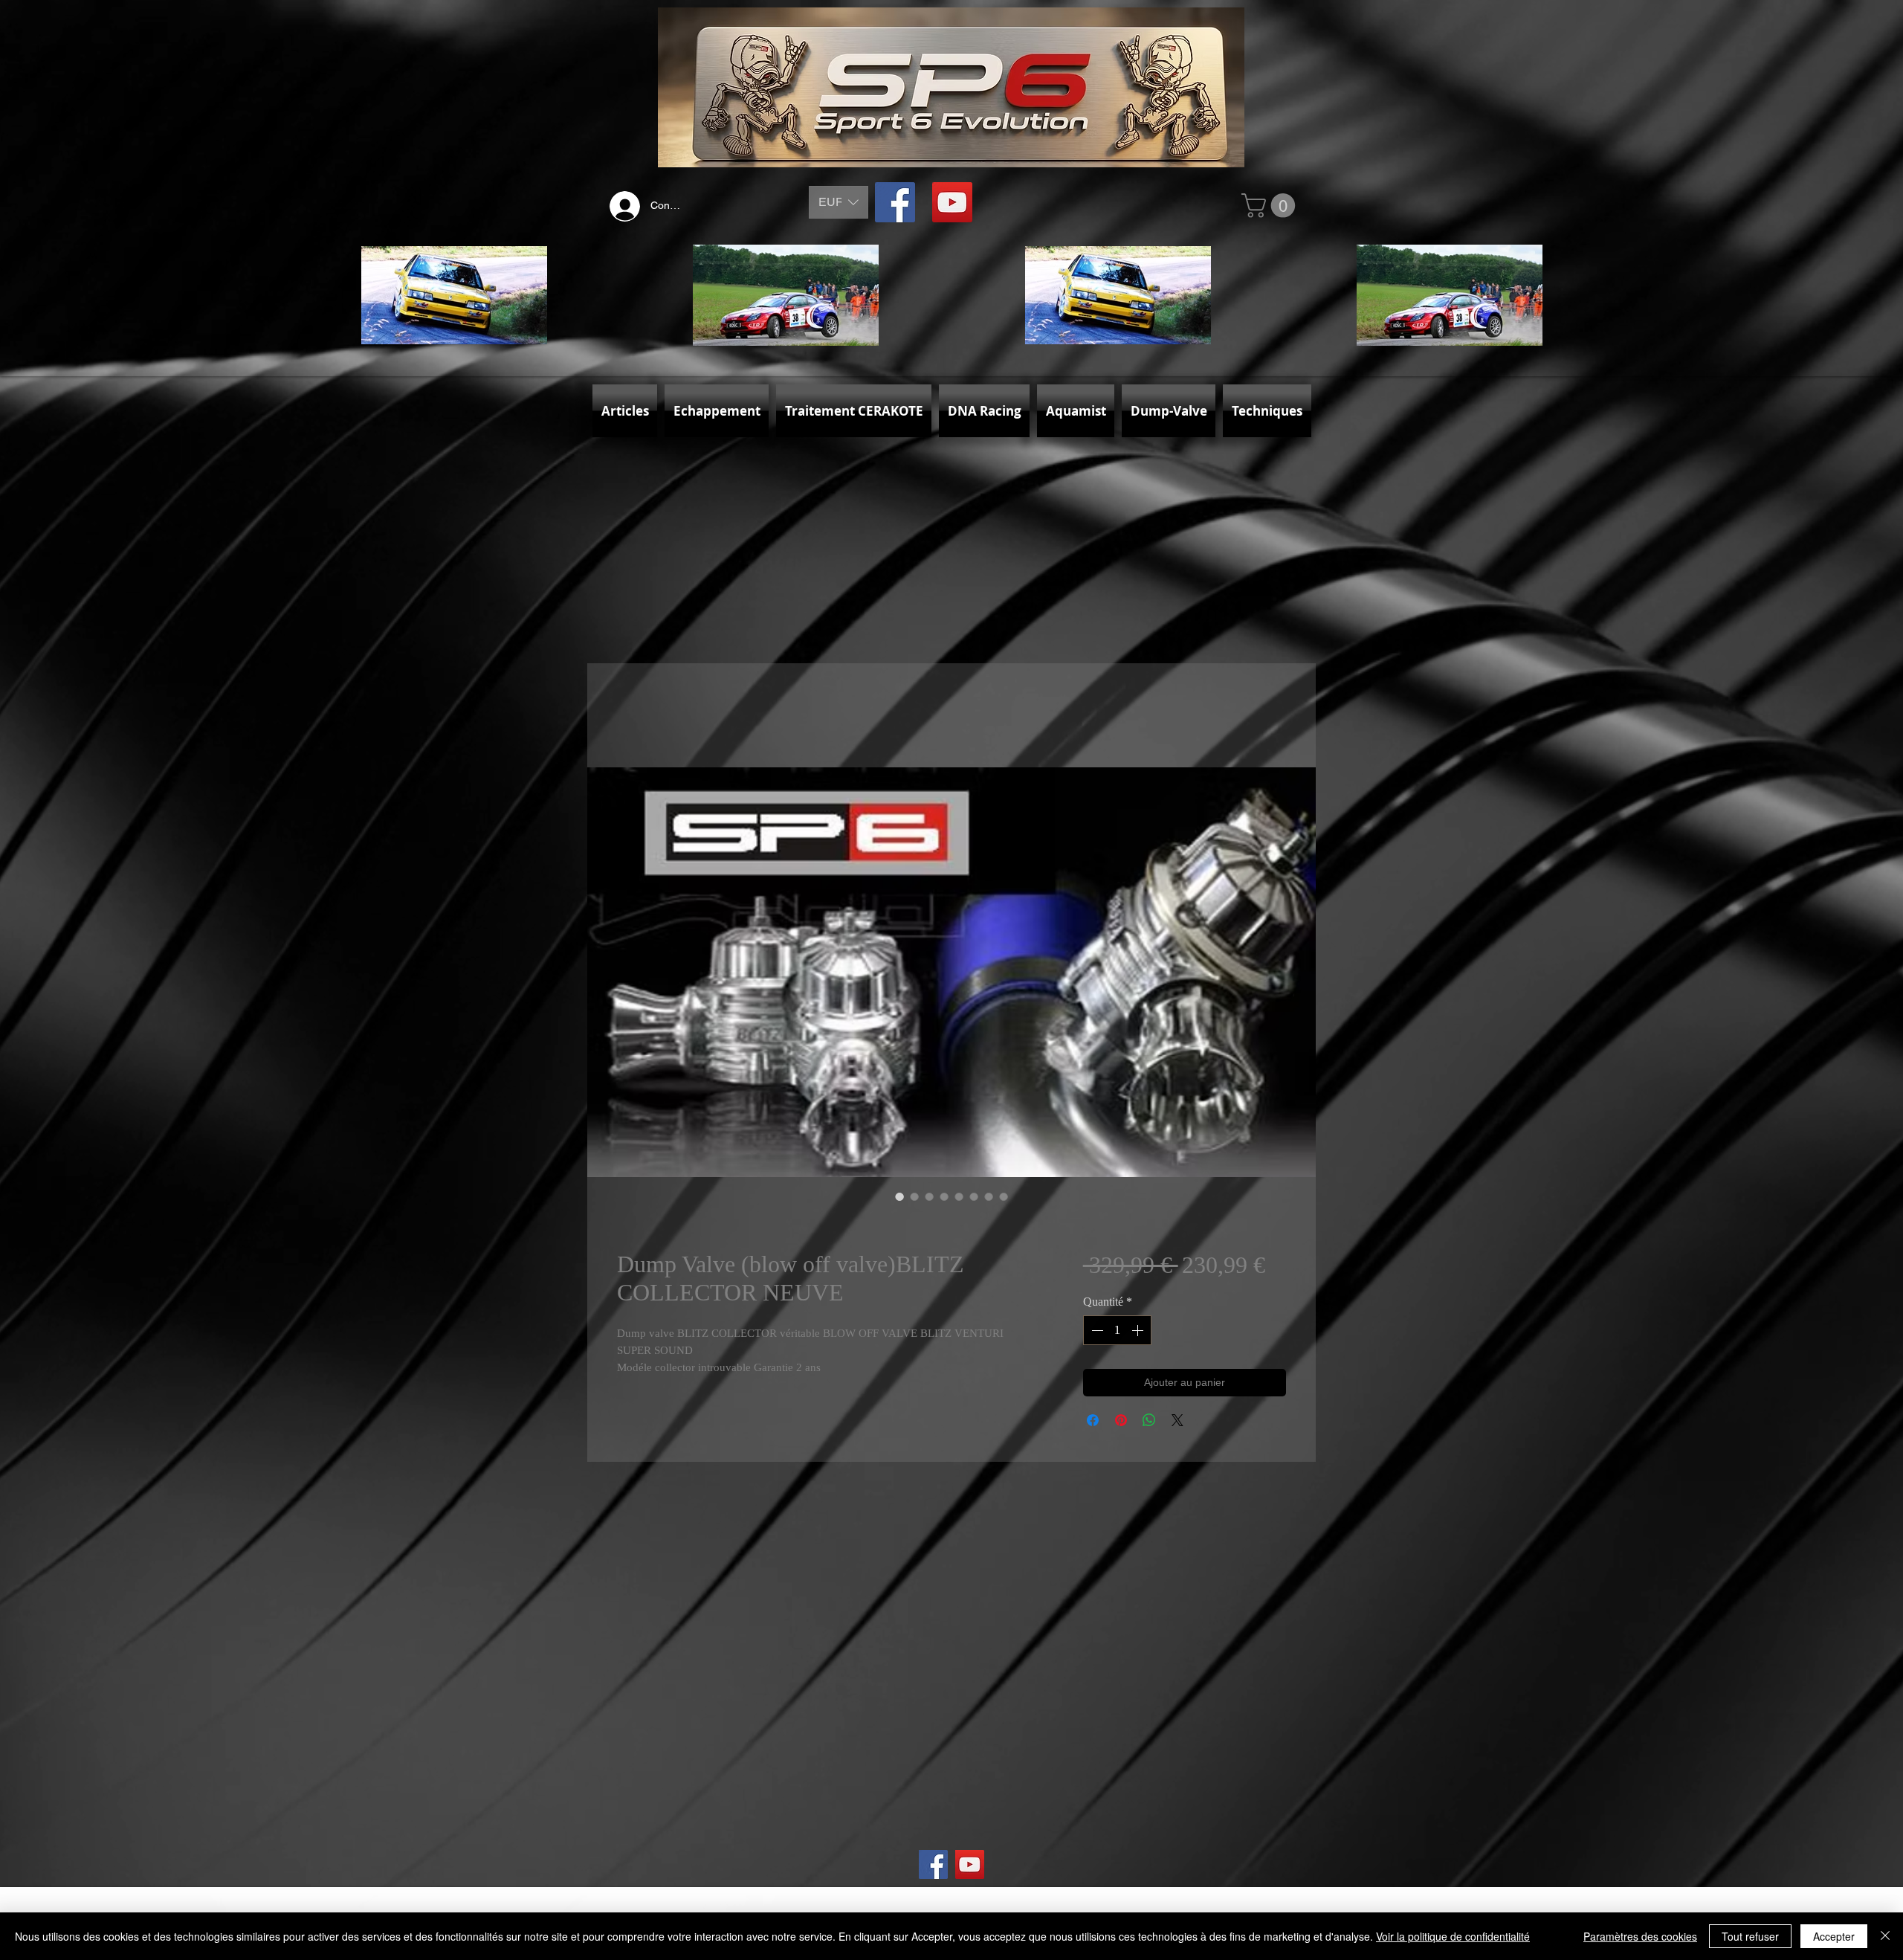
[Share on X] (1177, 1423)
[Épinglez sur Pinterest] (1121, 1423)
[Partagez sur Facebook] (1093, 1423)
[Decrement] (1096, 1333)
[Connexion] (621, 206)
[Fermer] (1885, 1936)
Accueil (637, 716)
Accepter (1834, 1936)
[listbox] (839, 202)
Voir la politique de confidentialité (1453, 1936)
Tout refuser (1750, 1936)
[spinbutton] (1117, 1333)
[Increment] (1139, 1333)
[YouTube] (952, 202)
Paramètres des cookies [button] (1640, 1936)
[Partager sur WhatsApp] (1149, 1423)
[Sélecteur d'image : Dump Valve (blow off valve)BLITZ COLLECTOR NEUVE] (899, 1199)
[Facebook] (895, 202)
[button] (839, 202)
